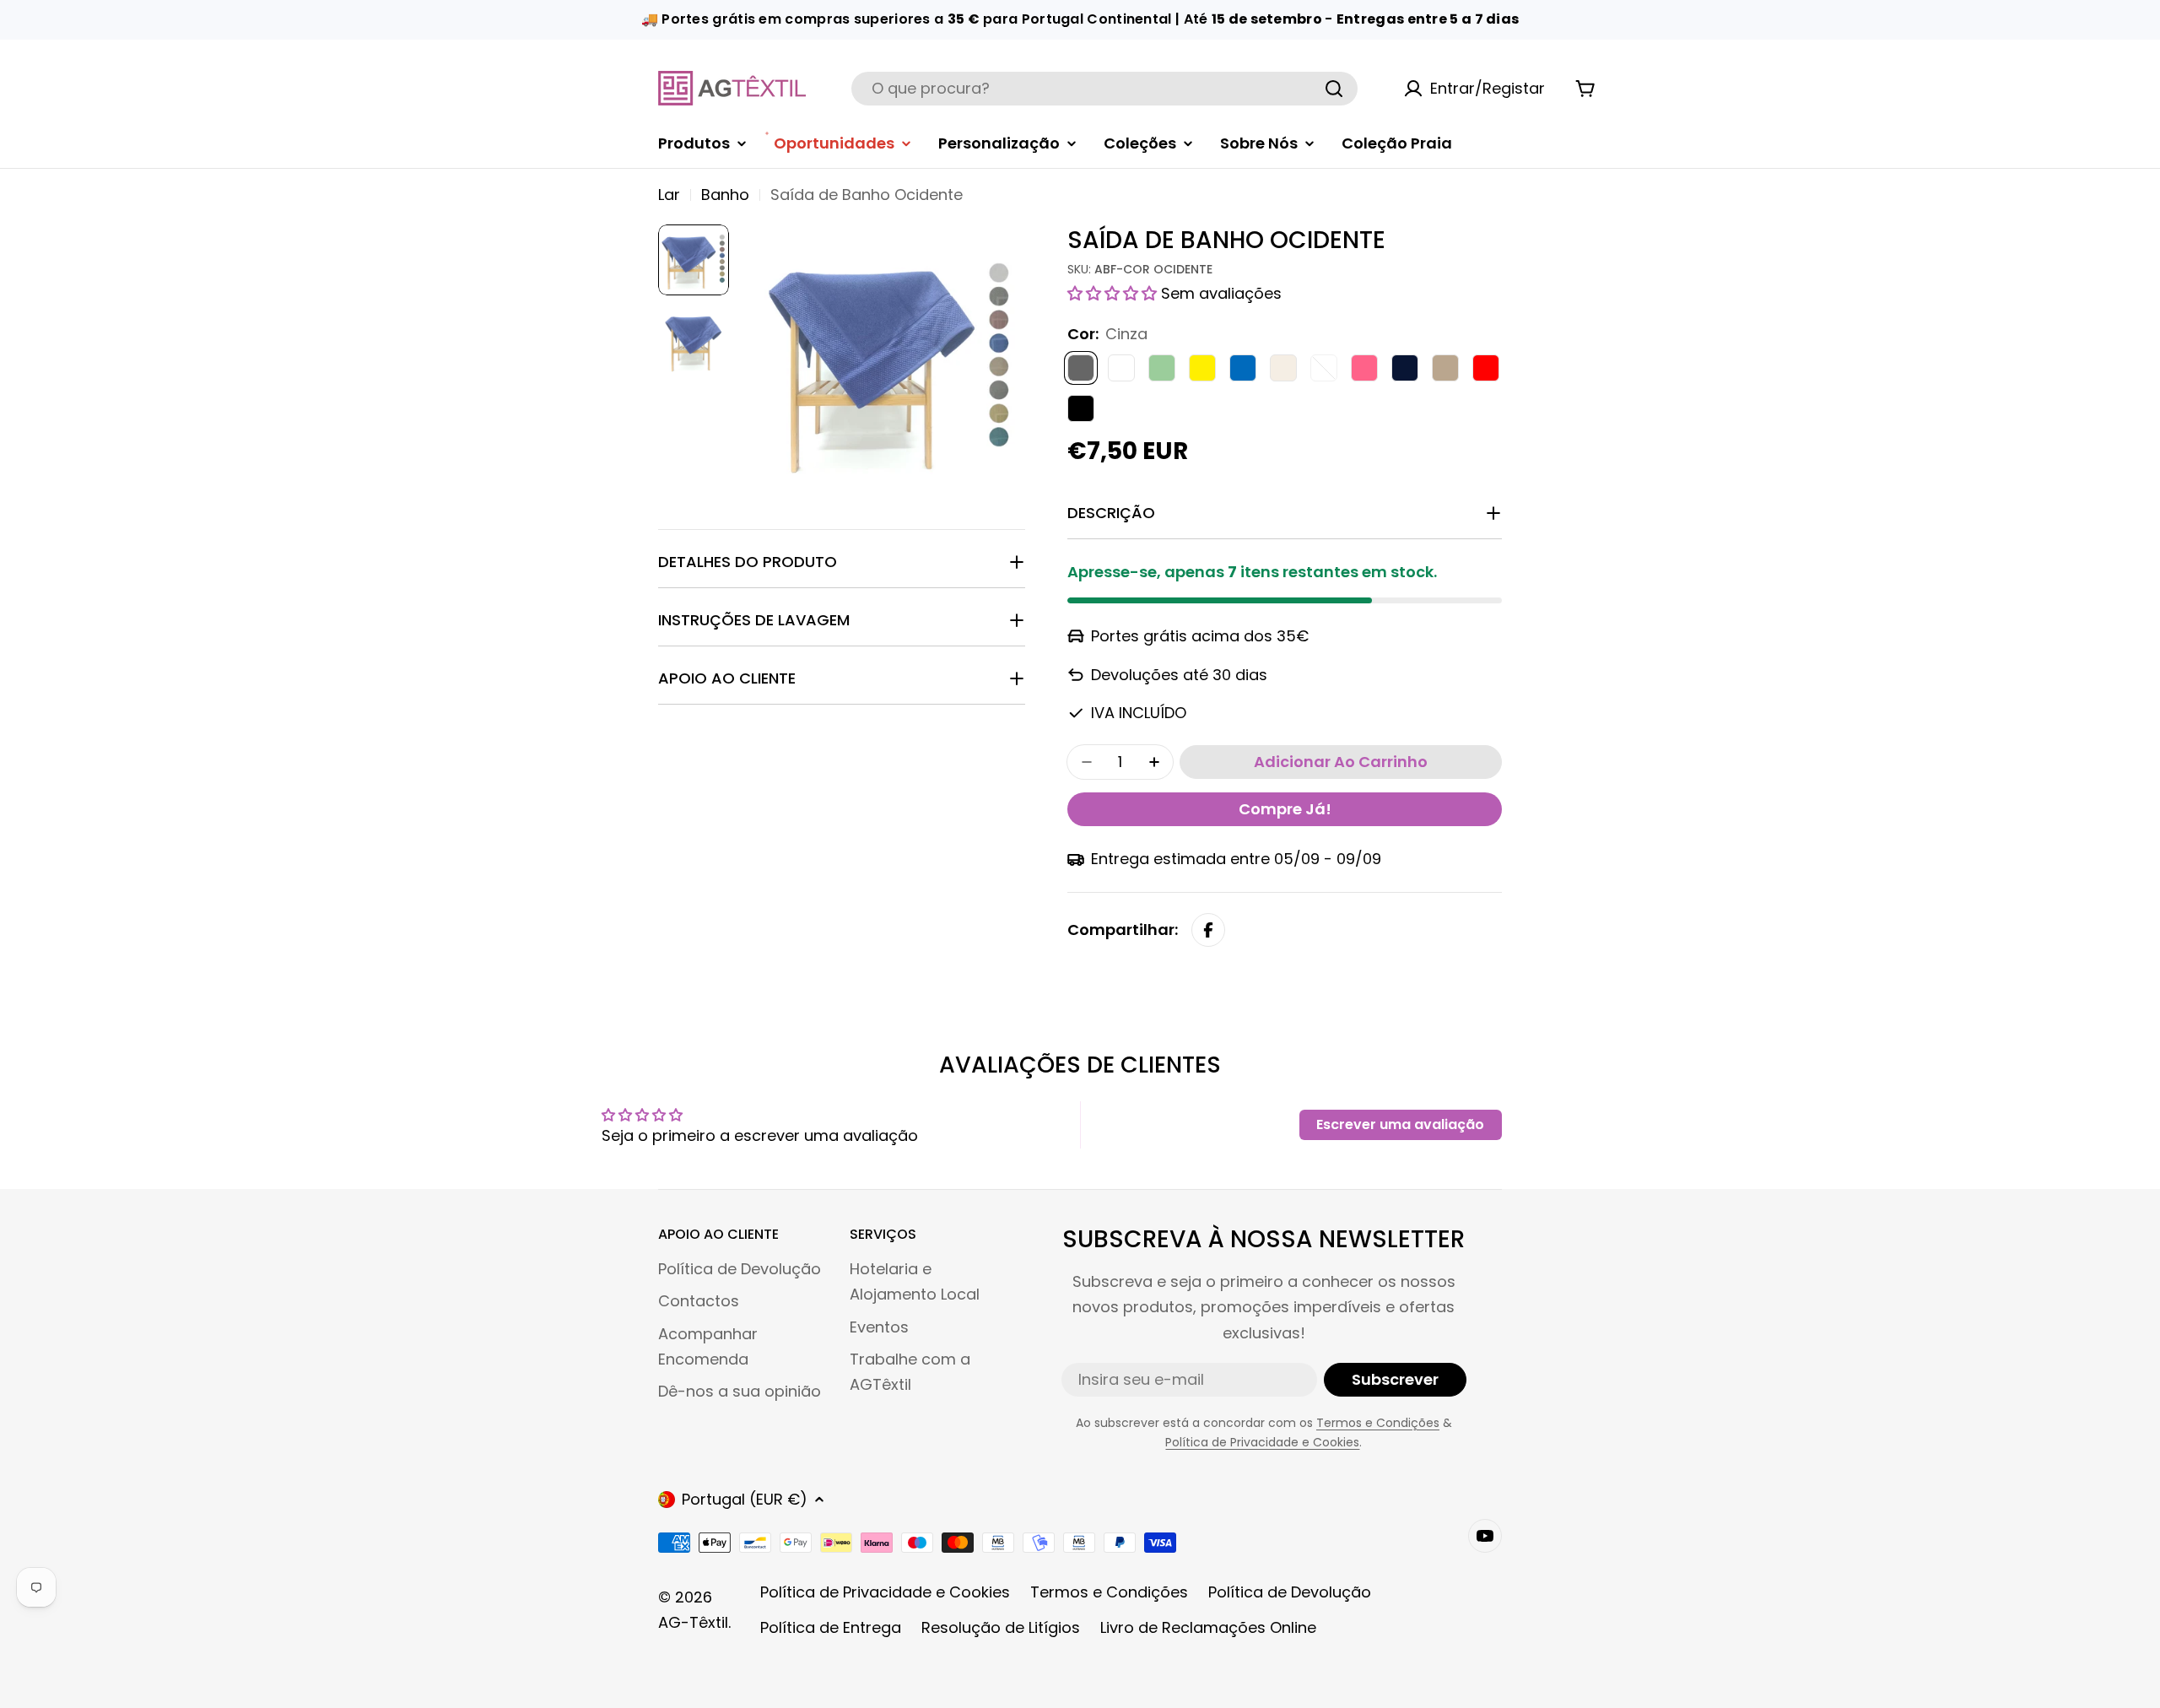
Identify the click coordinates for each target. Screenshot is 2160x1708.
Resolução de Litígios (1001, 1627)
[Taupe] (1445, 368)
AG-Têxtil (693, 1622)
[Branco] (1121, 368)
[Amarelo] (1202, 368)
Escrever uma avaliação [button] (1400, 1124)
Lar (669, 195)
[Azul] (1243, 368)
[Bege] (1283, 368)
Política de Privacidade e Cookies (1262, 1442)
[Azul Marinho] (1405, 368)
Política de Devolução (1290, 1592)
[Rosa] (1364, 368)
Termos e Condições (1378, 1423)
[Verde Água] (1162, 368)
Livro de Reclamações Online (1208, 1627)
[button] (1114, 293)
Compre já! (1285, 809)
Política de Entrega (831, 1627)
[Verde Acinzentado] (1324, 368)
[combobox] (1104, 89)
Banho (725, 195)
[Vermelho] (1486, 368)
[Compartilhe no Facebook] (1208, 930)
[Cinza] (1081, 368)
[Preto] (1081, 408)
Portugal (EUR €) (745, 1499)
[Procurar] (1334, 89)
